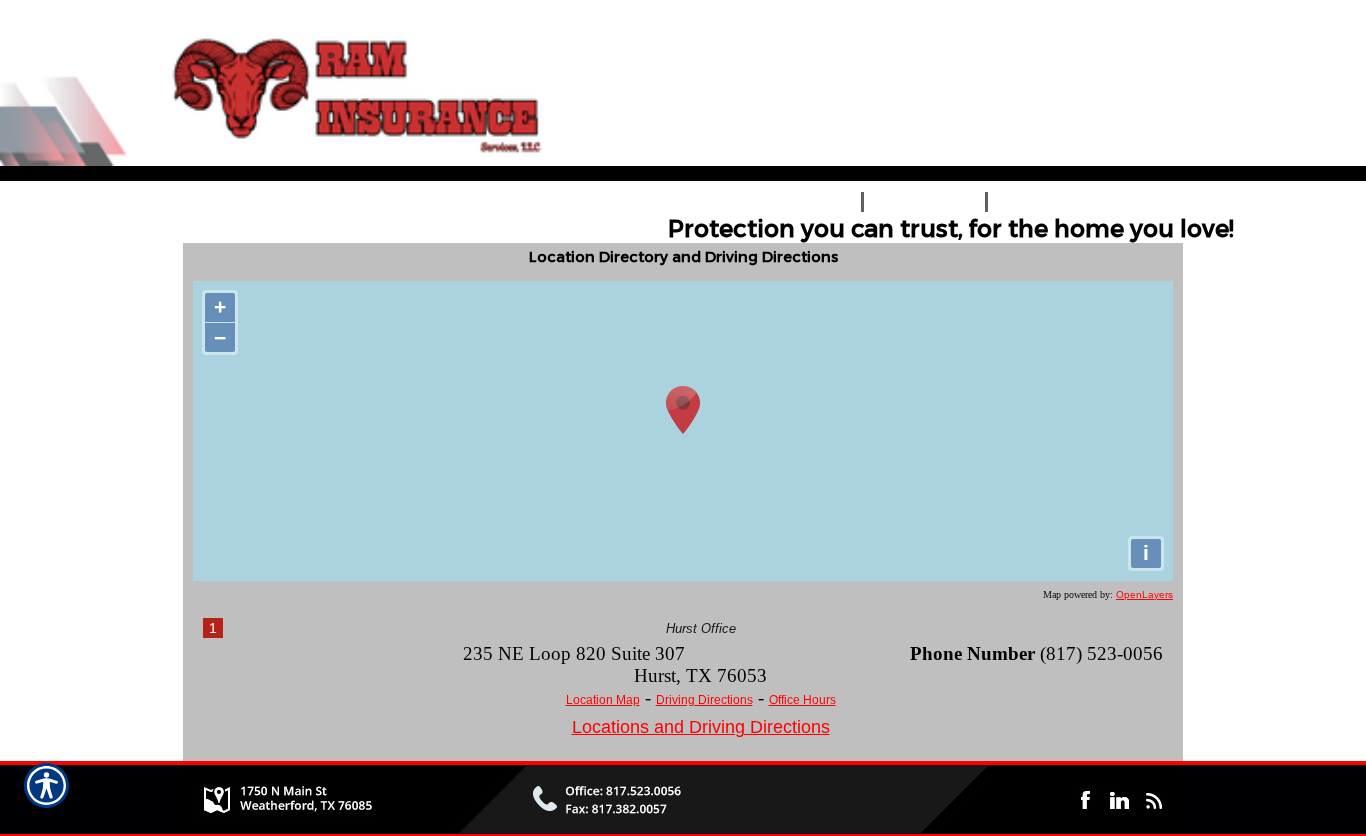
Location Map (603, 700)
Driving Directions (704, 700)
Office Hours (802, 700)
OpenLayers (1144, 594)
